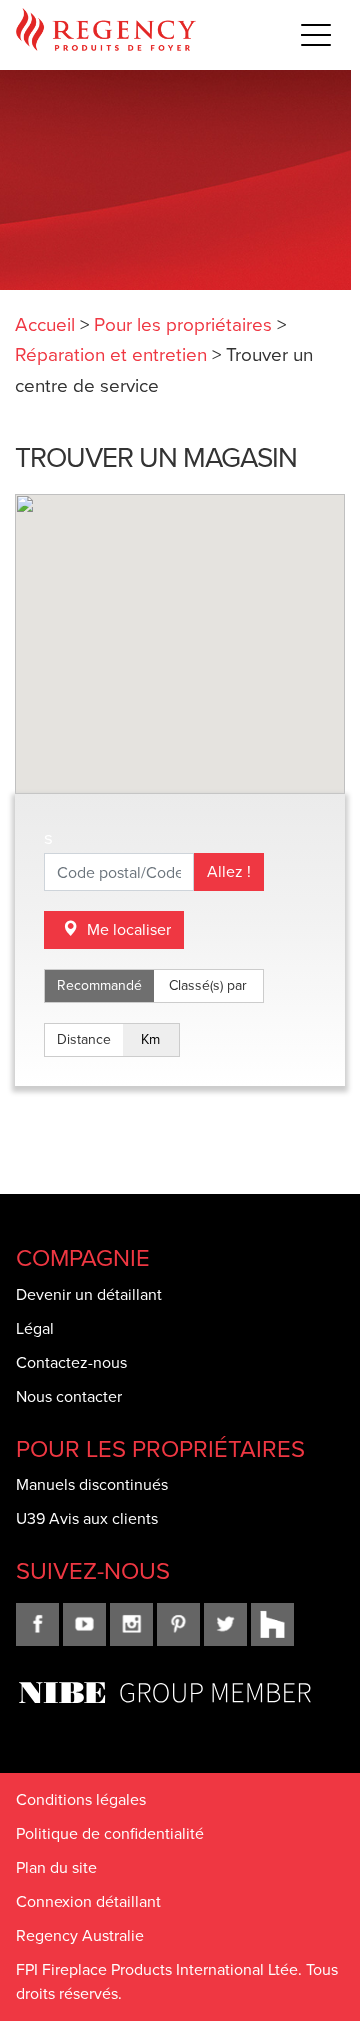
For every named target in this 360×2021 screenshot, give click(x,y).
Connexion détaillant (88, 1901)
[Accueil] (106, 35)
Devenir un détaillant (89, 1294)
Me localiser (127, 929)
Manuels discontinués (92, 1484)
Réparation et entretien (111, 354)
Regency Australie (80, 1935)
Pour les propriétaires (183, 324)
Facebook (37, 1624)
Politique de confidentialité (110, 1833)
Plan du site (56, 1867)
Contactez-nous (71, 1362)
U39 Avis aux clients (87, 1518)
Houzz (272, 1624)
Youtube (84, 1624)
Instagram (131, 1624)
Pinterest (178, 1624)
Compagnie (83, 1258)
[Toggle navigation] (316, 34)
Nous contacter (69, 1396)
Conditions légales (81, 1799)
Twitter (225, 1624)
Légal (35, 1328)
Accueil (45, 324)
